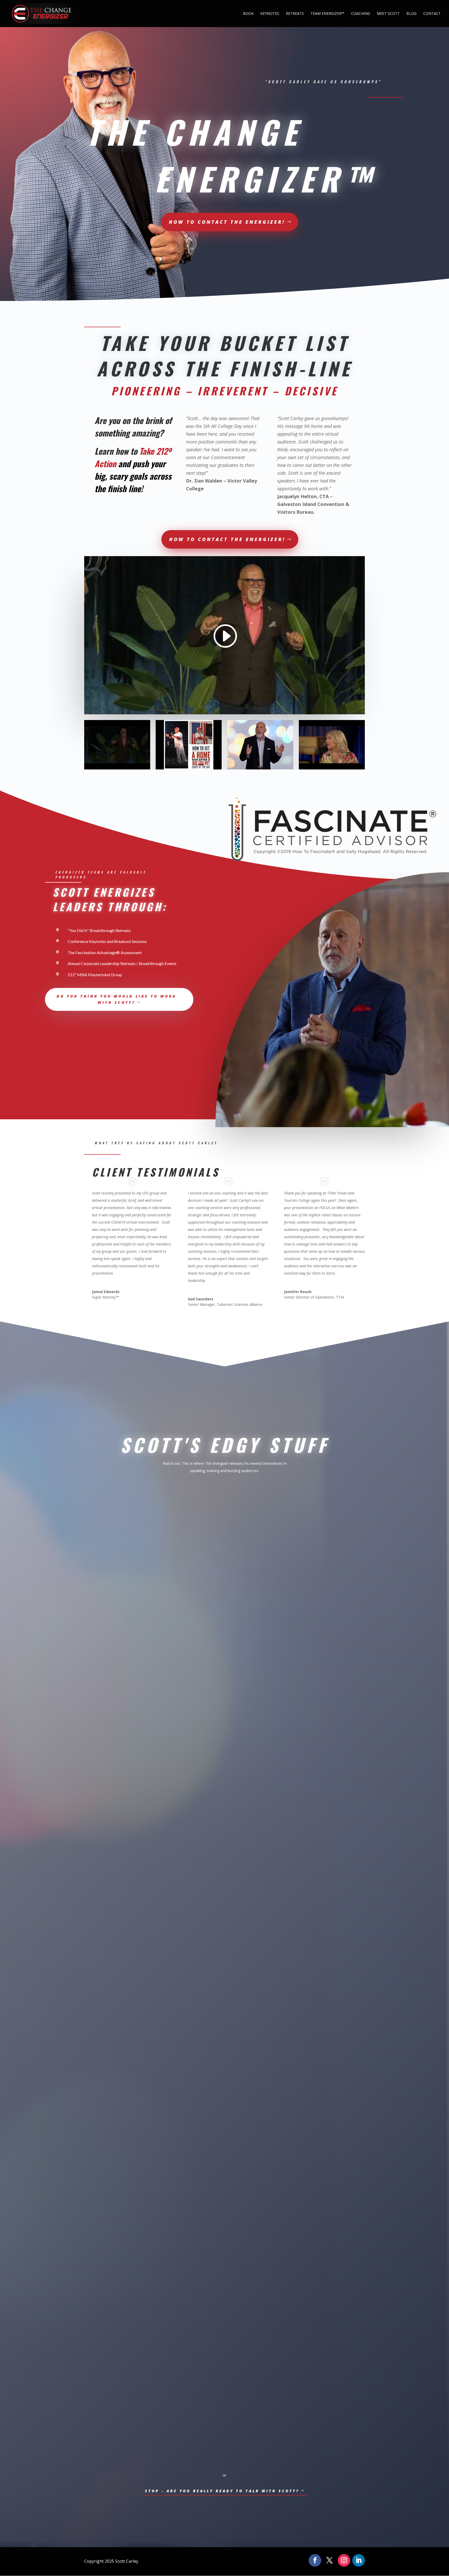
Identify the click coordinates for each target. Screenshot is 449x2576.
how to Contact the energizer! (227, 222)
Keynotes (270, 14)
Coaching (361, 14)
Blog (411, 14)
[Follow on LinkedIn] (359, 2560)
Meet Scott (388, 14)
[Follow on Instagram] (344, 2560)
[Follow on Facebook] (315, 2560)
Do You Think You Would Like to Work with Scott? (116, 999)
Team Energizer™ (327, 14)
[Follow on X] (329, 2560)
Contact (432, 14)
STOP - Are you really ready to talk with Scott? (222, 2491)
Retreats (295, 14)
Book (248, 14)
